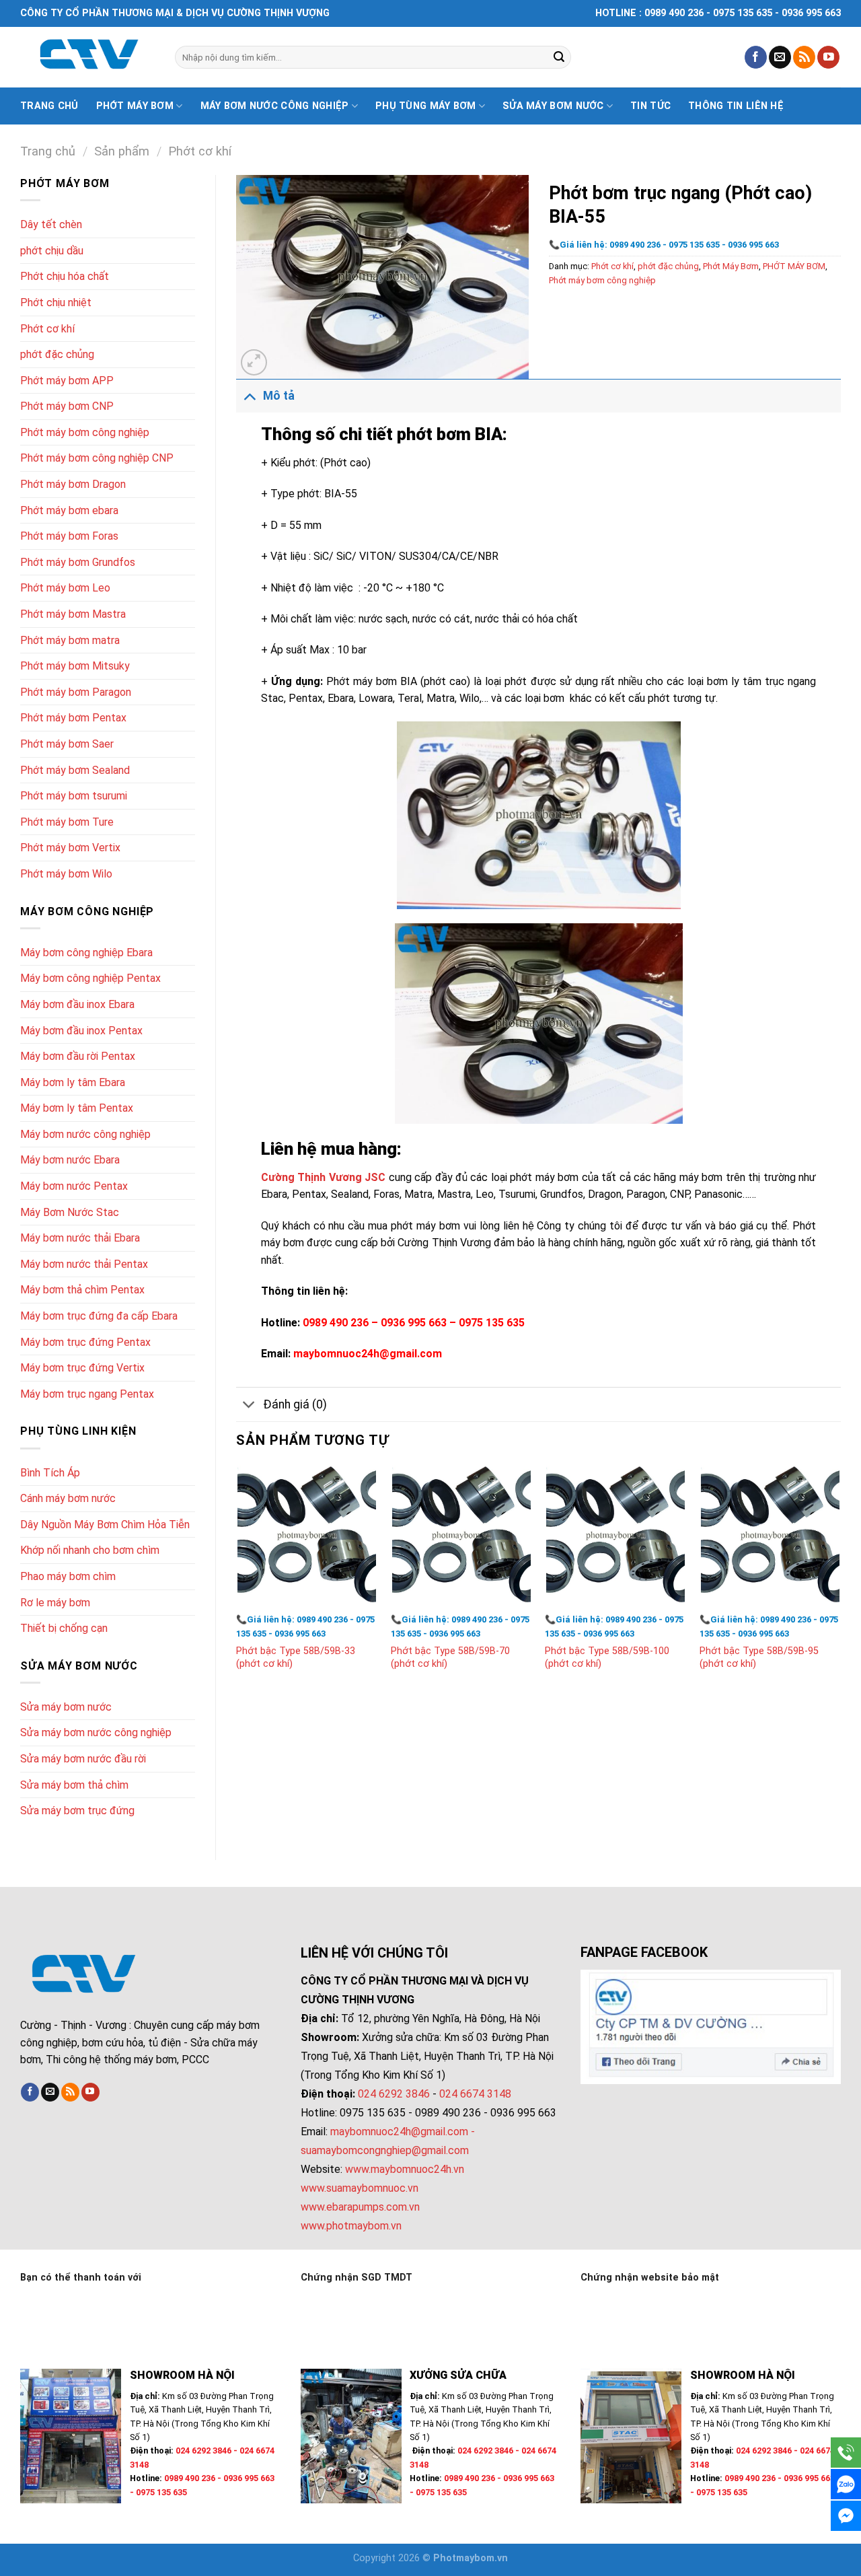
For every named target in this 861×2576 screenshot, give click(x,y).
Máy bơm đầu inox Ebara (77, 1004)
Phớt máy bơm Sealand (75, 770)
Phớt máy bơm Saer (67, 744)
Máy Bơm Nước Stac (70, 1212)
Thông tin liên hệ (736, 106)
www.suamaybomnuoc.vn (360, 2188)
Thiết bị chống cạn (64, 1628)
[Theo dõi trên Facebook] (756, 57)
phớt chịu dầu (52, 251)
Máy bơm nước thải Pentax (84, 1264)
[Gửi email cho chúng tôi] (780, 57)
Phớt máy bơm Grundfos (78, 562)
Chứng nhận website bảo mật (650, 2278)
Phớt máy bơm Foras (69, 536)
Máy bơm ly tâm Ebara (73, 1082)
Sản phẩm (122, 151)
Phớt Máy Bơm (731, 266)
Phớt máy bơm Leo (65, 588)
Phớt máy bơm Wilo (66, 874)
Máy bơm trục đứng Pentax (85, 1342)
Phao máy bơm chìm (68, 1576)
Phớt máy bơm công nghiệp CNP (97, 458)
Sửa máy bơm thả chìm (74, 1785)
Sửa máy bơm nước (553, 106)
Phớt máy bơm (135, 106)
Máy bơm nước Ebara (70, 1160)
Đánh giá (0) (295, 1404)
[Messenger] (846, 2516)
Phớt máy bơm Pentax (73, 718)
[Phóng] (254, 362)
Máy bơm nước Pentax (74, 1186)
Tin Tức (650, 106)
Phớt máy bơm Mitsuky (75, 666)
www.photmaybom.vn (351, 2226)
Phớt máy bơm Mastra (73, 614)
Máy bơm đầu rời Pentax (78, 1056)
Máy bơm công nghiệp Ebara (86, 953)
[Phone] (846, 2453)
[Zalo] (846, 2484)
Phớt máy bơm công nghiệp (85, 432)
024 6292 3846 (394, 2094)
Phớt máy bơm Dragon (73, 484)
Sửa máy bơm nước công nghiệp (96, 1732)
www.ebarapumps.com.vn (360, 2207)
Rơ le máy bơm (55, 1603)
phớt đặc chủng (57, 354)
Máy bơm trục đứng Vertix (82, 1368)
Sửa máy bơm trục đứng (77, 1811)
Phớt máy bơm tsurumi (74, 796)
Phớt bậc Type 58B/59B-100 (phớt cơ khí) (607, 1657)
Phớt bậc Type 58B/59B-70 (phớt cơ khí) (450, 1657)
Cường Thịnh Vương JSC (325, 1177)
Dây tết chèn (51, 224)
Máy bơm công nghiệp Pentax (90, 978)
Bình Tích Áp (50, 1473)
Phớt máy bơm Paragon (76, 692)
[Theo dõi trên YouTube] (828, 57)
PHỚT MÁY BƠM (794, 266)
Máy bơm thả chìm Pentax (82, 1290)
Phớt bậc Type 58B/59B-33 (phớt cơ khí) (296, 1657)
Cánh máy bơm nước (68, 1498)
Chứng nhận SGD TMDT (357, 2278)
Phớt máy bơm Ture (67, 822)
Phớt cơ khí (200, 151)
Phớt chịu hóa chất (65, 276)
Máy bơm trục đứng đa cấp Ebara (99, 1316)
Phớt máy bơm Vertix (70, 848)
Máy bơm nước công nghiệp (275, 106)
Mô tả (279, 396)
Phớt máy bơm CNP (67, 406)
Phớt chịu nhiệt (56, 302)
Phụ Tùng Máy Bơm (426, 106)
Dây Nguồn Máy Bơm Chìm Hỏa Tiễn (105, 1525)
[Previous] (237, 1581)
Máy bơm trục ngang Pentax (87, 1394)
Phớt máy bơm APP (67, 381)
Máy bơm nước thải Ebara (80, 1238)
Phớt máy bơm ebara (69, 510)
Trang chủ (49, 106)
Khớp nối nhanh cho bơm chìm (90, 1550)
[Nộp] (559, 57)
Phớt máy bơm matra (70, 640)
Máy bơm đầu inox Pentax (81, 1031)
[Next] (840, 1581)
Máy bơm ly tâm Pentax (77, 1108)
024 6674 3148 (475, 2094)
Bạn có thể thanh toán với (81, 2278)
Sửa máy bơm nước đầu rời (83, 1759)
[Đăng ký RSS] (804, 57)
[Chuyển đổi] (249, 395)
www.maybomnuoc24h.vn (403, 2169)
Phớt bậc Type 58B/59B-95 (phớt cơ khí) (759, 1657)
